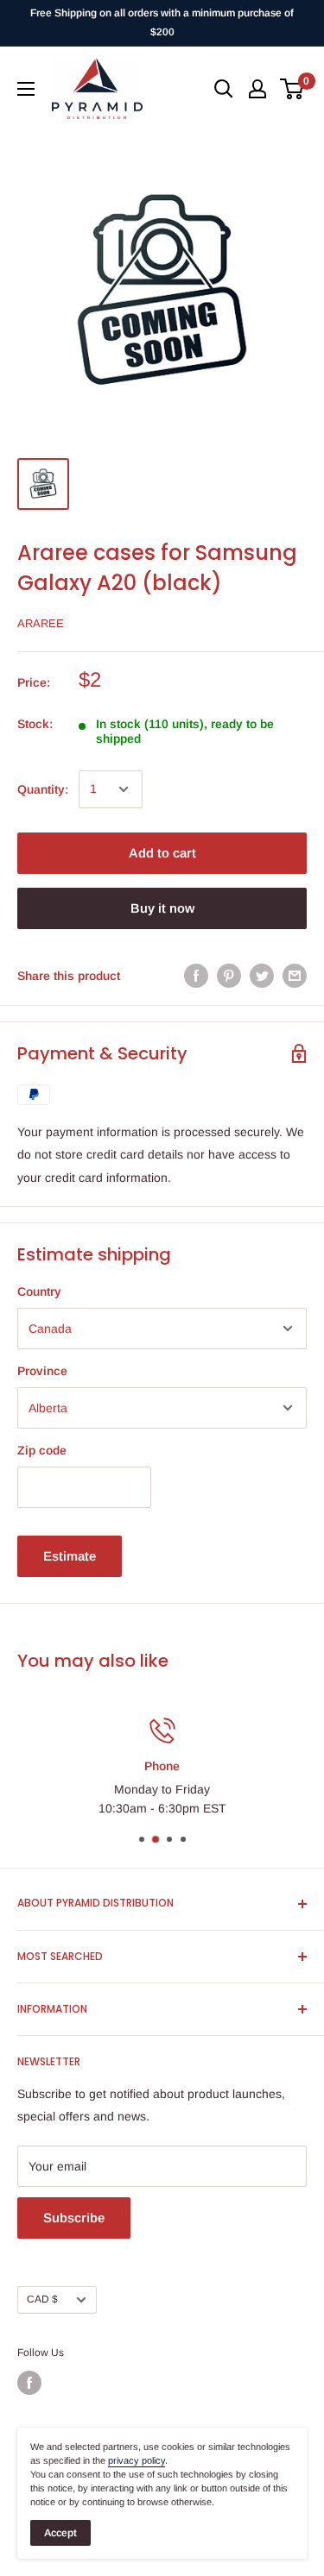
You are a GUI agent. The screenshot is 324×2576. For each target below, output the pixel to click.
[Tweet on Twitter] (262, 976)
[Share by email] (295, 976)
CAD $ (42, 2299)
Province (42, 1371)
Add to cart (162, 853)
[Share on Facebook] (196, 976)
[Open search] (224, 89)
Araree (41, 623)
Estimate (70, 1556)
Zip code (42, 1450)
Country (39, 1291)
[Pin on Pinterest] (229, 976)
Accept (60, 2533)
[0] (292, 89)
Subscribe (74, 2218)
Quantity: (43, 789)
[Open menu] (26, 89)
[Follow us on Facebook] (29, 2383)
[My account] (257, 89)
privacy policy (137, 2460)
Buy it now (162, 908)
